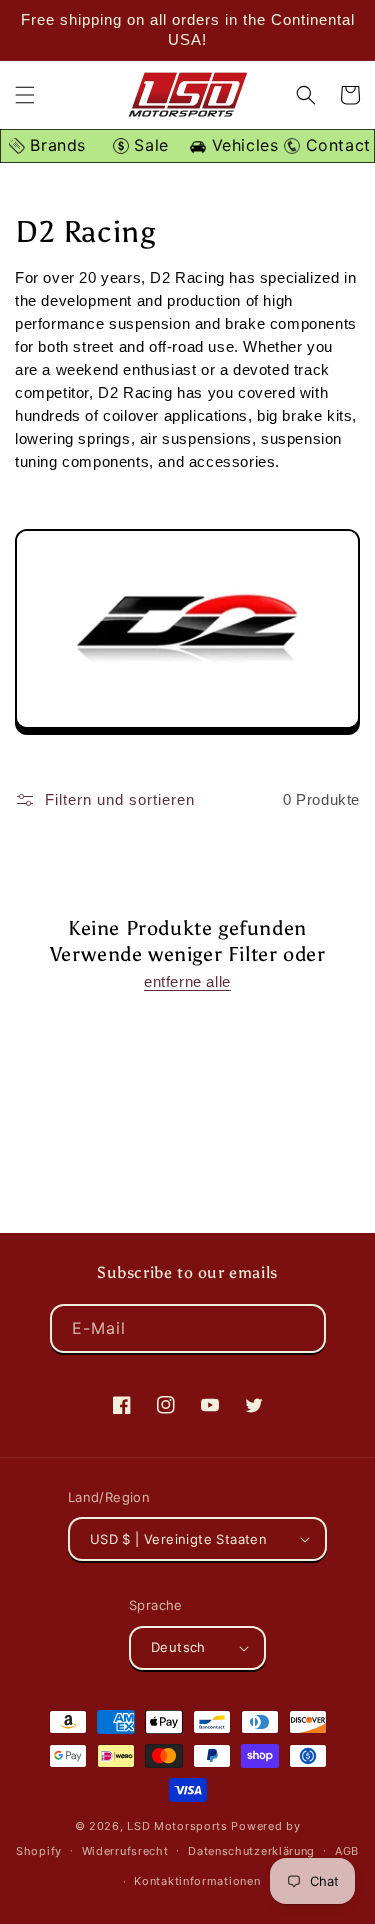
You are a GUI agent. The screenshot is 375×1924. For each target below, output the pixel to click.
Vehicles (242, 145)
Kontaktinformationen (197, 1881)
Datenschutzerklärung (251, 1851)
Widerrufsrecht (125, 1851)
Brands (55, 145)
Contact (335, 145)
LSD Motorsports (177, 1826)
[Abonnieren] (302, 1328)
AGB (347, 1851)
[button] (25, 95)
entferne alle (187, 981)
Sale (149, 145)
